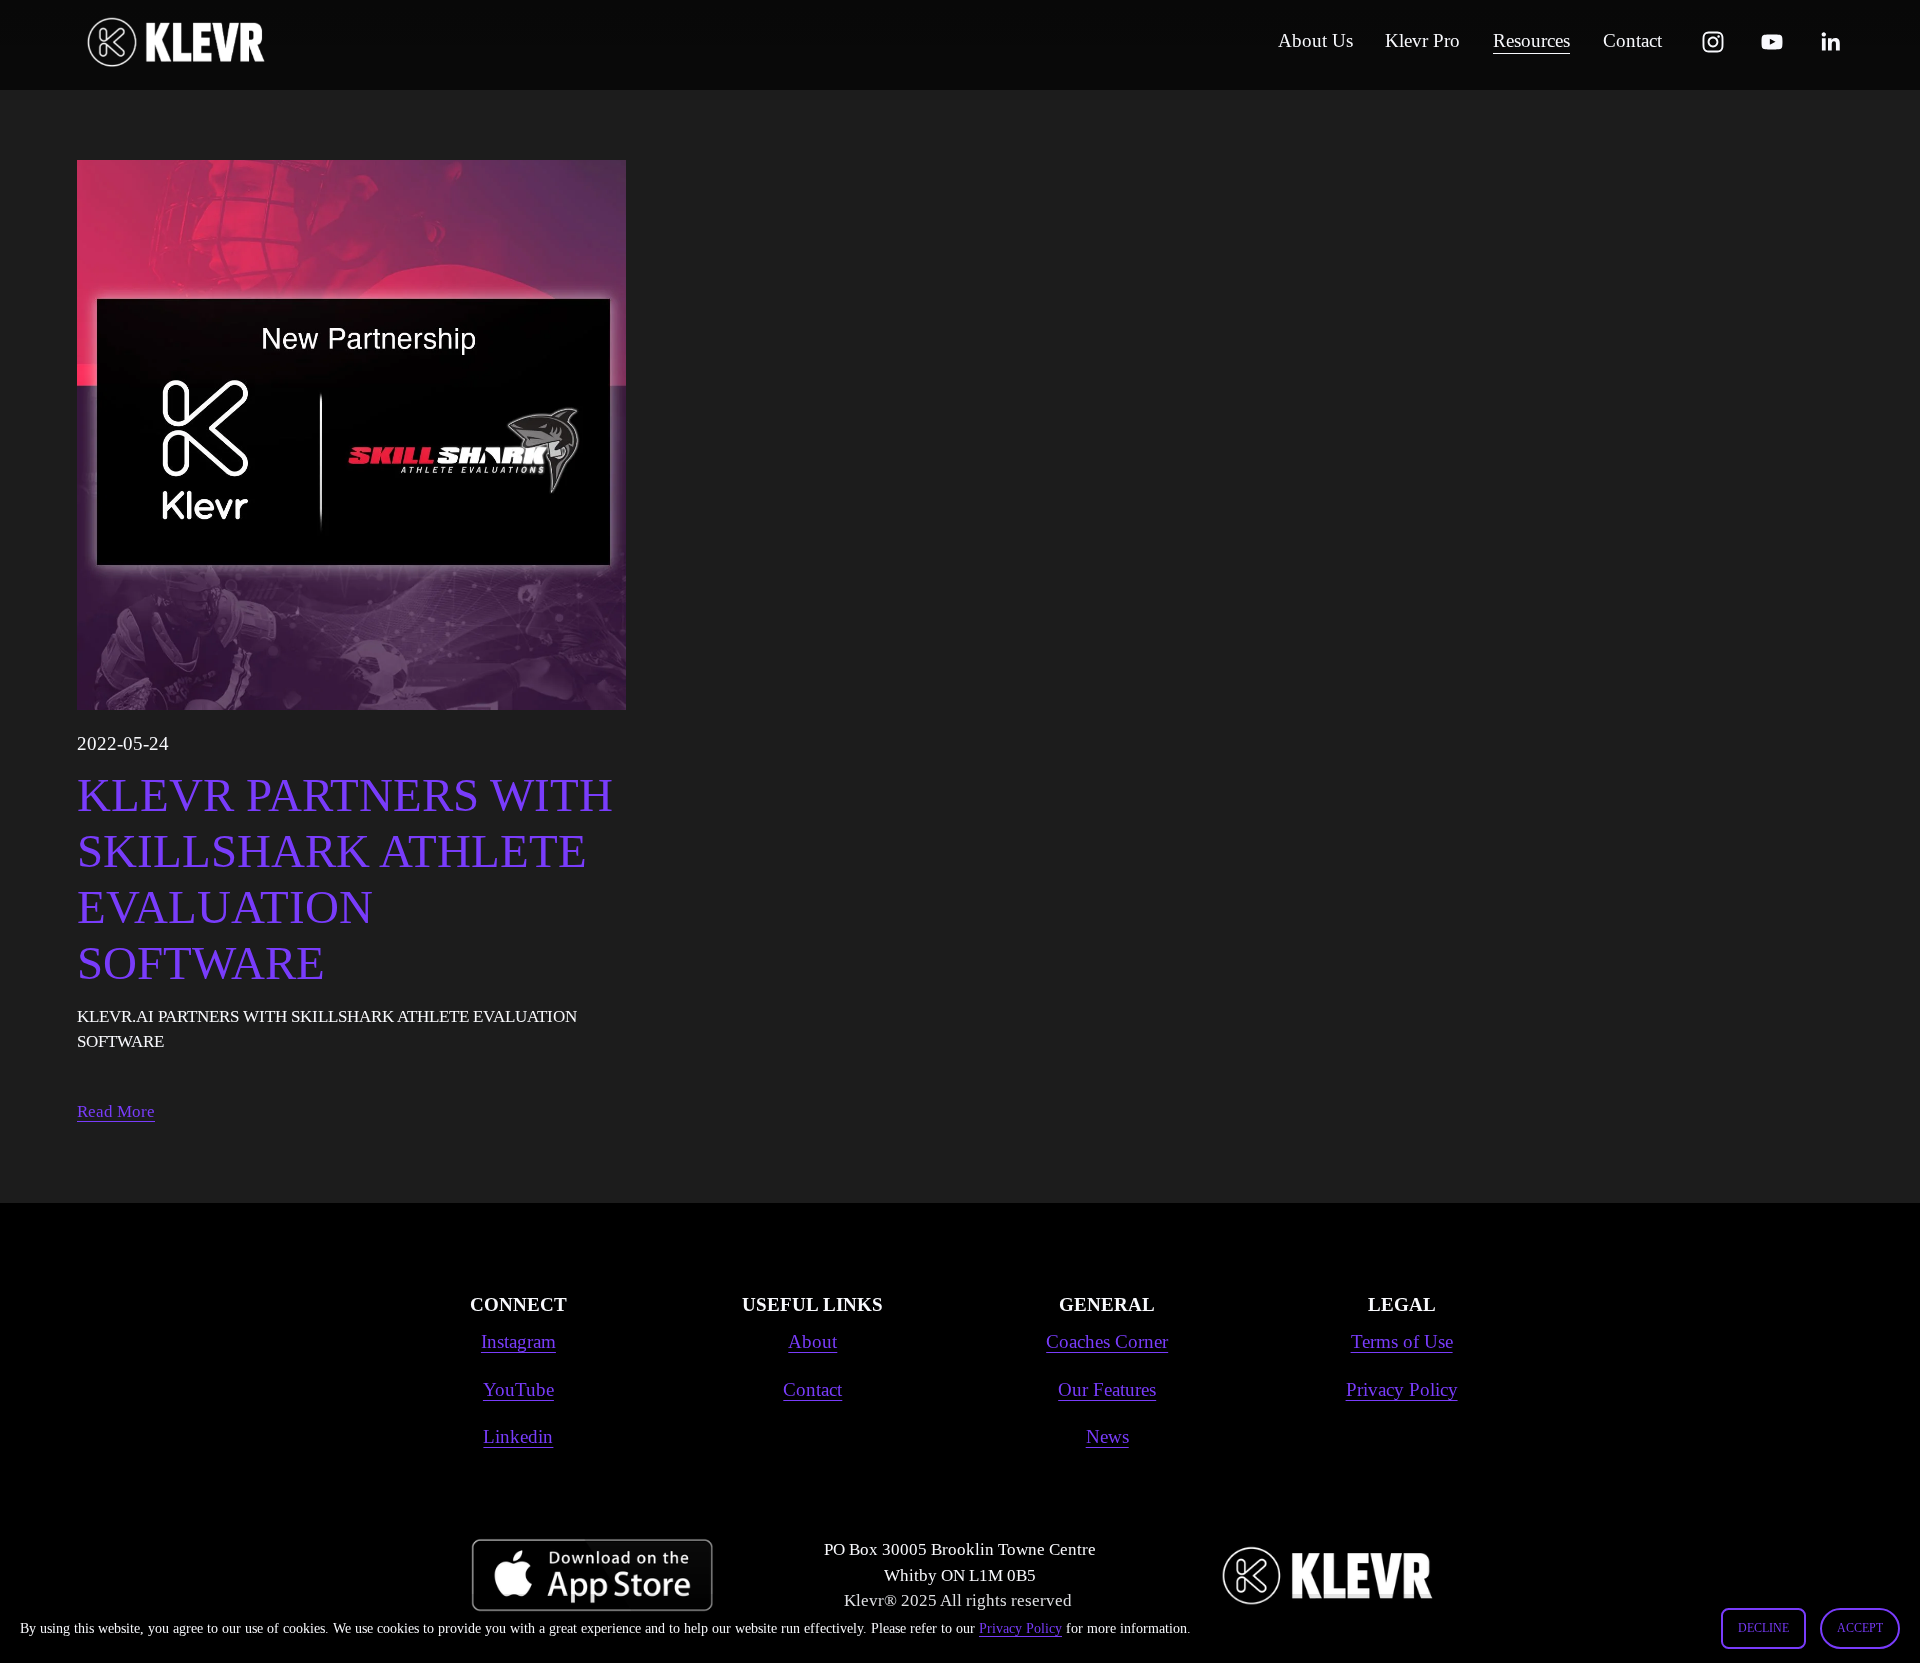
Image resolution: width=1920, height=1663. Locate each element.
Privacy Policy (1020, 1628)
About (812, 1341)
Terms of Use (1402, 1341)
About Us (1315, 40)
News (1107, 1436)
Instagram (518, 1341)
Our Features (1107, 1389)
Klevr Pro (1422, 40)
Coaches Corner (1107, 1341)
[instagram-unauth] (1713, 42)
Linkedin (518, 1436)
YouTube (518, 1389)
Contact (812, 1389)
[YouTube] (1772, 42)
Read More (116, 1111)
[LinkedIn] (1830, 42)
